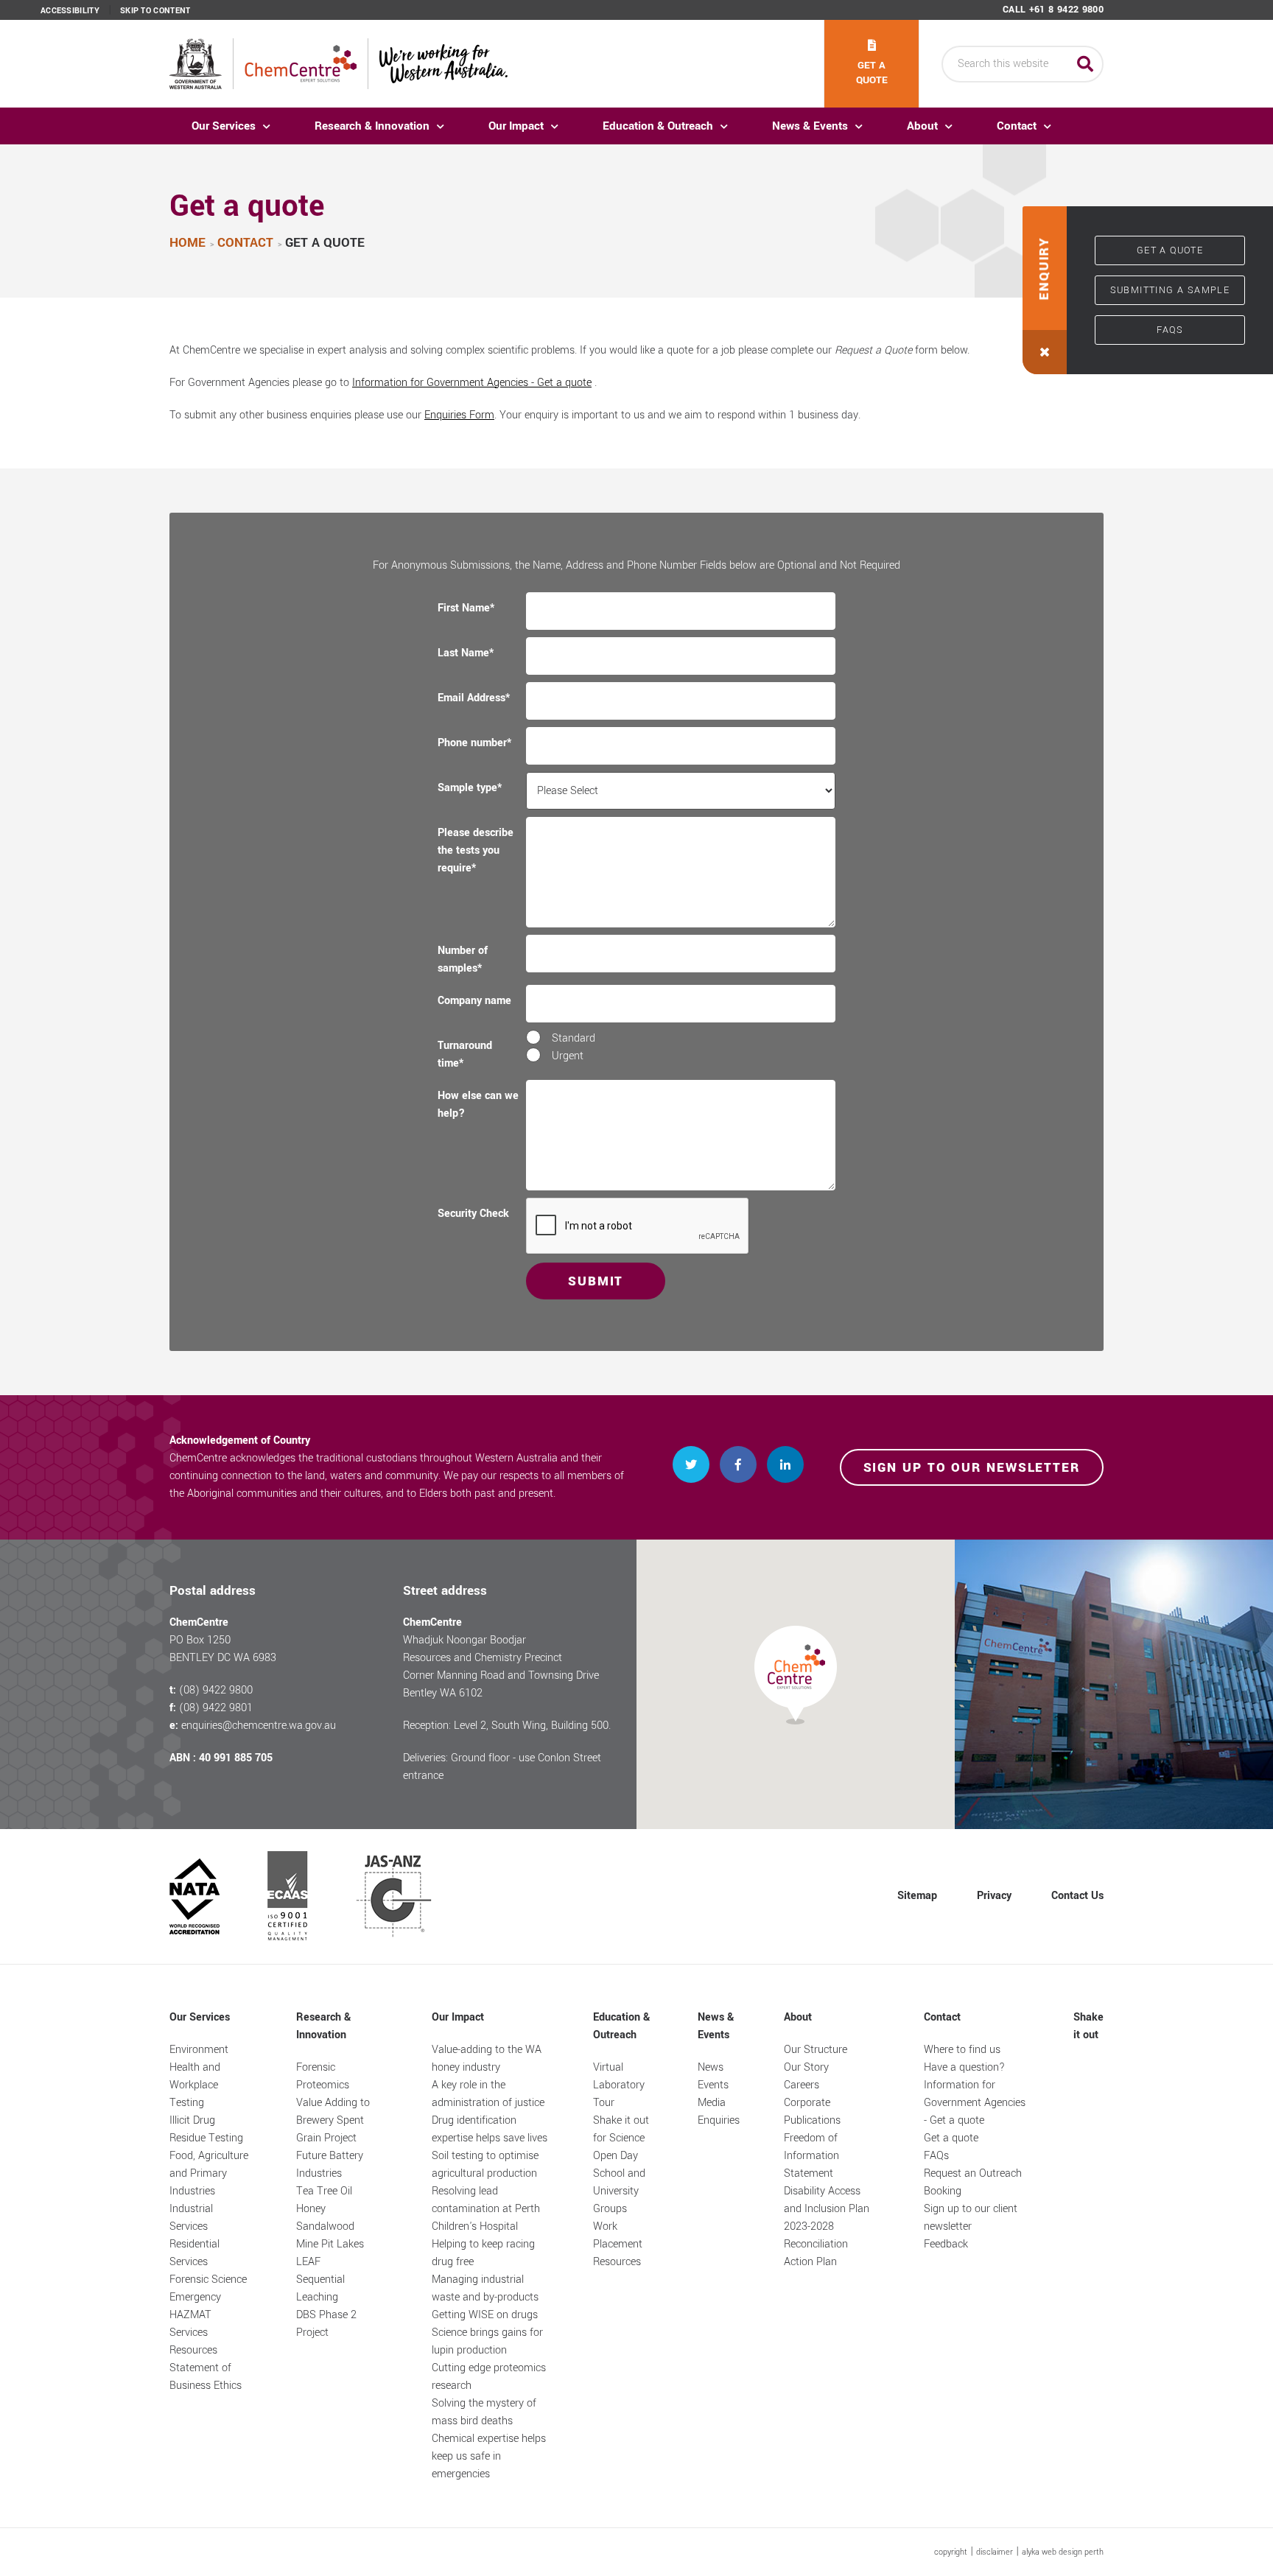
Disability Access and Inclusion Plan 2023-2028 (827, 2209)
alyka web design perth (1063, 2552)
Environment (199, 2050)
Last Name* (466, 653)
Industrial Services (191, 2218)
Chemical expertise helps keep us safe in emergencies (489, 2456)
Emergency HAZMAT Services (195, 2315)
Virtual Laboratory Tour (619, 2085)
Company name (474, 1001)
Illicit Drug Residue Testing (206, 2129)
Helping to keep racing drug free (483, 2253)
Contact (1017, 126)
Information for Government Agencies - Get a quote (472, 383)
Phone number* (474, 743)
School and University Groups (619, 2191)
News (711, 2067)
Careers (802, 2085)
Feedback (946, 2244)
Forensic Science (208, 2280)
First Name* (466, 608)
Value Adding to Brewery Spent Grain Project (333, 2120)
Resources (193, 2350)
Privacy (994, 1896)
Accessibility (70, 11)
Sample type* (470, 788)
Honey (311, 2209)
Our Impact (516, 126)
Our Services (224, 126)
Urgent (568, 1056)
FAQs (1170, 330)
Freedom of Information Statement (811, 2156)
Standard (574, 1038)
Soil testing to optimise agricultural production (485, 2165)
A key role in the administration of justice (488, 2094)
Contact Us (1077, 1896)
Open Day (616, 2156)
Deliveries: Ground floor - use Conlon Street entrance (502, 1767)
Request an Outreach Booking (973, 2182)
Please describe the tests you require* (476, 850)
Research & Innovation (372, 126)
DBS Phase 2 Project (326, 2324)
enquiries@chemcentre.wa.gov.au (259, 1726)
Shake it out (1088, 2026)
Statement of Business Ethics (206, 2377)
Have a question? (964, 2067)
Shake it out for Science (621, 2129)
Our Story (806, 2067)
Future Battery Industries (330, 2165)
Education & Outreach (658, 126)
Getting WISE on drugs (485, 2315)
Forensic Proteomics (323, 2076)
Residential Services (194, 2253)
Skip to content (155, 11)
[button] (1045, 290)
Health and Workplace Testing (195, 2085)
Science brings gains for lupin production (487, 2341)
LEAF (308, 2262)
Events (713, 2085)
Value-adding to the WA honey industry (487, 2059)
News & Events (810, 126)
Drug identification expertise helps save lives (490, 2129)
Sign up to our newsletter (972, 1468)
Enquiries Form (459, 415)
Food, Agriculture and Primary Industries (209, 2173)
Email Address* (474, 698)
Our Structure (816, 2050)
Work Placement (618, 2235)
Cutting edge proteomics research (489, 2377)
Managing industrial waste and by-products (485, 2288)
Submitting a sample (1170, 290)
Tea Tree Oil (324, 2191)
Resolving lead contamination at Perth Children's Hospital (486, 2209)
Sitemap (917, 1896)
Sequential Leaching (320, 2288)
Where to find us (962, 2050)
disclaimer (995, 2552)
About (922, 126)
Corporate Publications (812, 2112)
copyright (951, 2552)
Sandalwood (325, 2226)
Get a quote (872, 73)
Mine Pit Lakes (330, 2244)
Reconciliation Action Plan (816, 2253)
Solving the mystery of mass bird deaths (484, 2412)
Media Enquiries (719, 2112)
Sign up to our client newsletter (971, 2218)
